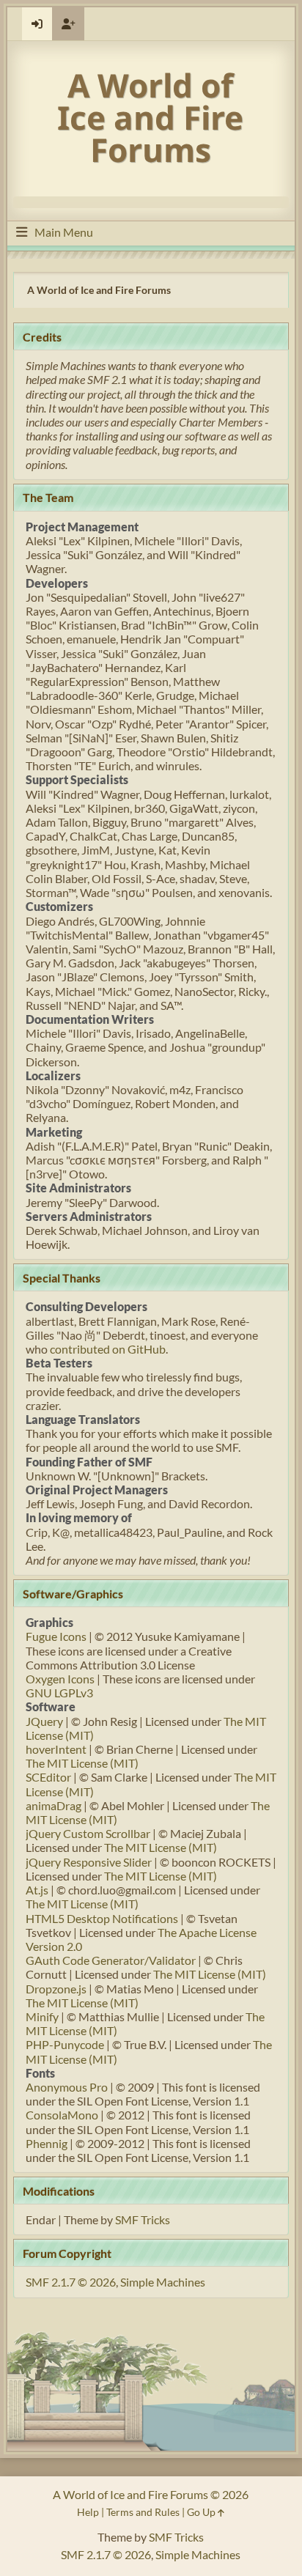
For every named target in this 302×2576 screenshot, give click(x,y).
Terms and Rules (143, 2512)
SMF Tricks (143, 2219)
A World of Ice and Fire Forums (150, 117)
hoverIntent (56, 1749)
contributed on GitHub (108, 1349)
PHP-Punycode (65, 2044)
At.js (37, 1890)
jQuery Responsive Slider (89, 1862)
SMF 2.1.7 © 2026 (71, 2282)
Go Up (202, 2512)
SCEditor (48, 1777)
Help (88, 2512)
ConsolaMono (62, 2115)
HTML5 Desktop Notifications (102, 1918)
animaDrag (54, 1805)
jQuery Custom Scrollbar (88, 1833)
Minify (42, 2016)
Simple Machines (163, 2282)
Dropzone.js (56, 1989)
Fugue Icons (56, 1636)
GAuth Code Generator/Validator (111, 1960)
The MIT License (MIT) (82, 1763)
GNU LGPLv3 (59, 1693)
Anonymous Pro (67, 2087)
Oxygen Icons (60, 1679)
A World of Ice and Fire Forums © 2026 (151, 2494)
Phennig (47, 2143)
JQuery (44, 1721)
